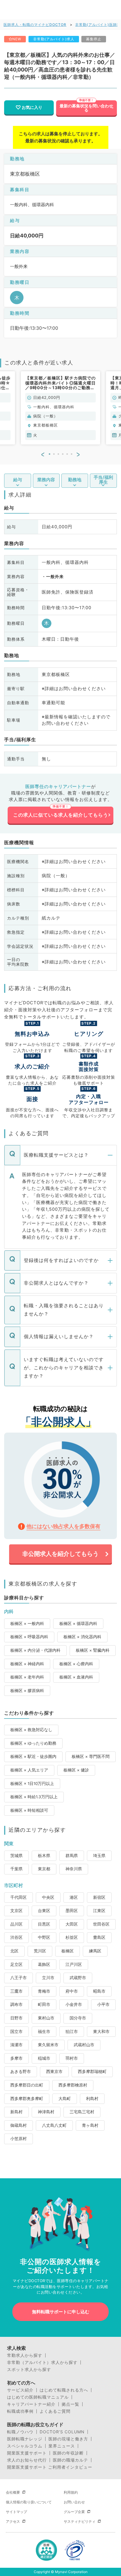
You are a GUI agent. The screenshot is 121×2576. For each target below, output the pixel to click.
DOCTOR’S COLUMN (62, 2432)
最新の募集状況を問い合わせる (86, 108)
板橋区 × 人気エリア (29, 1770)
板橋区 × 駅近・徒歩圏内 (33, 1756)
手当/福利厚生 (103, 480)
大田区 (72, 1924)
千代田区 (19, 1897)
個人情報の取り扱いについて (29, 2502)
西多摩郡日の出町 (27, 2085)
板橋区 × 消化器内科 (82, 1637)
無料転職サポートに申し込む (61, 2312)
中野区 (44, 1937)
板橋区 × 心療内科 (76, 1664)
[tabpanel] (60, 408)
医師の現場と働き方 (68, 2439)
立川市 (48, 1978)
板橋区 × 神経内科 (27, 1664)
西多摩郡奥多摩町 (27, 2099)
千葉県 (16, 1869)
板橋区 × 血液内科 (76, 1677)
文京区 (16, 1911)
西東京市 (54, 2072)
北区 (14, 1951)
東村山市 (46, 2018)
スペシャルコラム (25, 2446)
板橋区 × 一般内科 (27, 1623)
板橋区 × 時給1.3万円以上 (34, 1797)
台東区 (44, 1911)
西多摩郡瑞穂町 (92, 2072)
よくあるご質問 (55, 2411)
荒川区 (40, 1951)
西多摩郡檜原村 (73, 2085)
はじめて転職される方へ (64, 2390)
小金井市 (74, 2004)
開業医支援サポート (27, 2453)
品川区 (16, 1924)
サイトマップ (16, 2512)
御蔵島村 (19, 2125)
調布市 (16, 2004)
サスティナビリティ (80, 2521)
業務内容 (46, 480)
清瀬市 (16, 2045)
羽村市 (72, 2058)
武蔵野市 (78, 1978)
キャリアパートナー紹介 (31, 2404)
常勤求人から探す (25, 2355)
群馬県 (72, 1856)
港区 (74, 1897)
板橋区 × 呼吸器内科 (29, 1637)
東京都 (44, 1869)
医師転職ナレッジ (25, 2439)
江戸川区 (74, 1964)
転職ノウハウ (20, 2432)
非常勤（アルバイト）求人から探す (42, 2362)
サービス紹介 (20, 2390)
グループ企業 (74, 2512)
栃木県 (44, 1856)
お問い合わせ (74, 2502)
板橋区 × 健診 (76, 1770)
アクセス (13, 2521)
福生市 (44, 2032)
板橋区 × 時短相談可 (29, 1810)
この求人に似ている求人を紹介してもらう (61, 815)
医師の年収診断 (68, 2453)
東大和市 (101, 2032)
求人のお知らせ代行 (27, 2460)
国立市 (16, 2032)
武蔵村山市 (84, 2045)
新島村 (16, 2112)
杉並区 (72, 1937)
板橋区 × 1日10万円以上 (32, 1784)
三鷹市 (16, 1991)
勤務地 (75, 480)
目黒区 (44, 1924)
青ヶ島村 (90, 2125)
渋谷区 (16, 1937)
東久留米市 (48, 2045)
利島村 (92, 2099)
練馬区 (95, 1951)
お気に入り (32, 107)
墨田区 (72, 1911)
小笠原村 (19, 2139)
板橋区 (68, 1951)
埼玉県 (99, 1856)
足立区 (16, 1964)
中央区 (48, 1897)
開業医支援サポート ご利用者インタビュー (50, 2467)
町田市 (44, 2004)
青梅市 (44, 1991)
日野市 (16, 2018)
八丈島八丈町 (54, 2125)
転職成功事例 (20, 2411)
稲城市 (44, 2058)
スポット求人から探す (29, 2369)
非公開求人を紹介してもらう (60, 1554)
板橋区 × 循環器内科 (78, 1623)
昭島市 (99, 1991)
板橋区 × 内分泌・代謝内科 (35, 1650)
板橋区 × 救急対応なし (31, 1730)
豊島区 (99, 1937)
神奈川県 (74, 1869)
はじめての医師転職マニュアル (38, 2397)
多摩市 (16, 2058)
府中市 (72, 1991)
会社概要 (13, 2492)
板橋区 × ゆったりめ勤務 (33, 1743)
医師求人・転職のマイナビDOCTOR (35, 25)
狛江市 (72, 2032)
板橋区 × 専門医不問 (91, 1756)
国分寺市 (78, 2018)
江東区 (99, 1911)
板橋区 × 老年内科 (27, 1677)
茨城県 (16, 1856)
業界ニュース (62, 2446)
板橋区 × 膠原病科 (27, 1691)
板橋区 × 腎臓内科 (93, 1650)
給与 (18, 480)
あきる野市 (21, 2072)
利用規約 (71, 2492)
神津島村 (46, 2112)
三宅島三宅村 (82, 2112)
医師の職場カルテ (70, 2460)
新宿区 (99, 1897)
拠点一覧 (70, 2404)
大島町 (65, 2099)
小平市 (103, 2004)
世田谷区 (101, 1924)
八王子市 (19, 1978)
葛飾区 (44, 1964)
